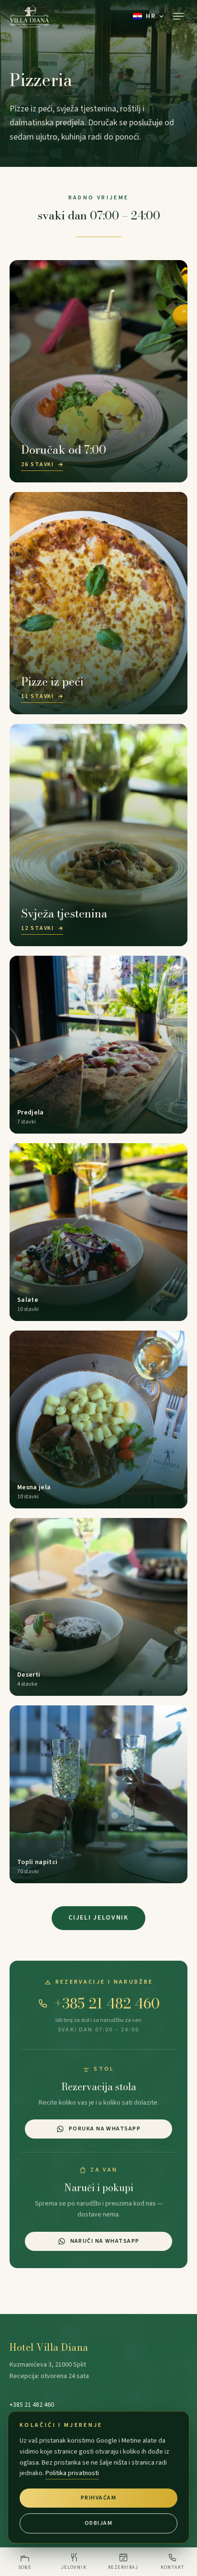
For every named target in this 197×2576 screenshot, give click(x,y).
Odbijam (98, 2523)
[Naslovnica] (29, 16)
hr (151, 16)
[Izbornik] (178, 16)
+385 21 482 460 (107, 2003)
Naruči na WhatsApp (105, 2241)
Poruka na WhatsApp (105, 2129)
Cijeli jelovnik (98, 1918)
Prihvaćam (98, 2498)
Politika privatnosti (72, 2473)
